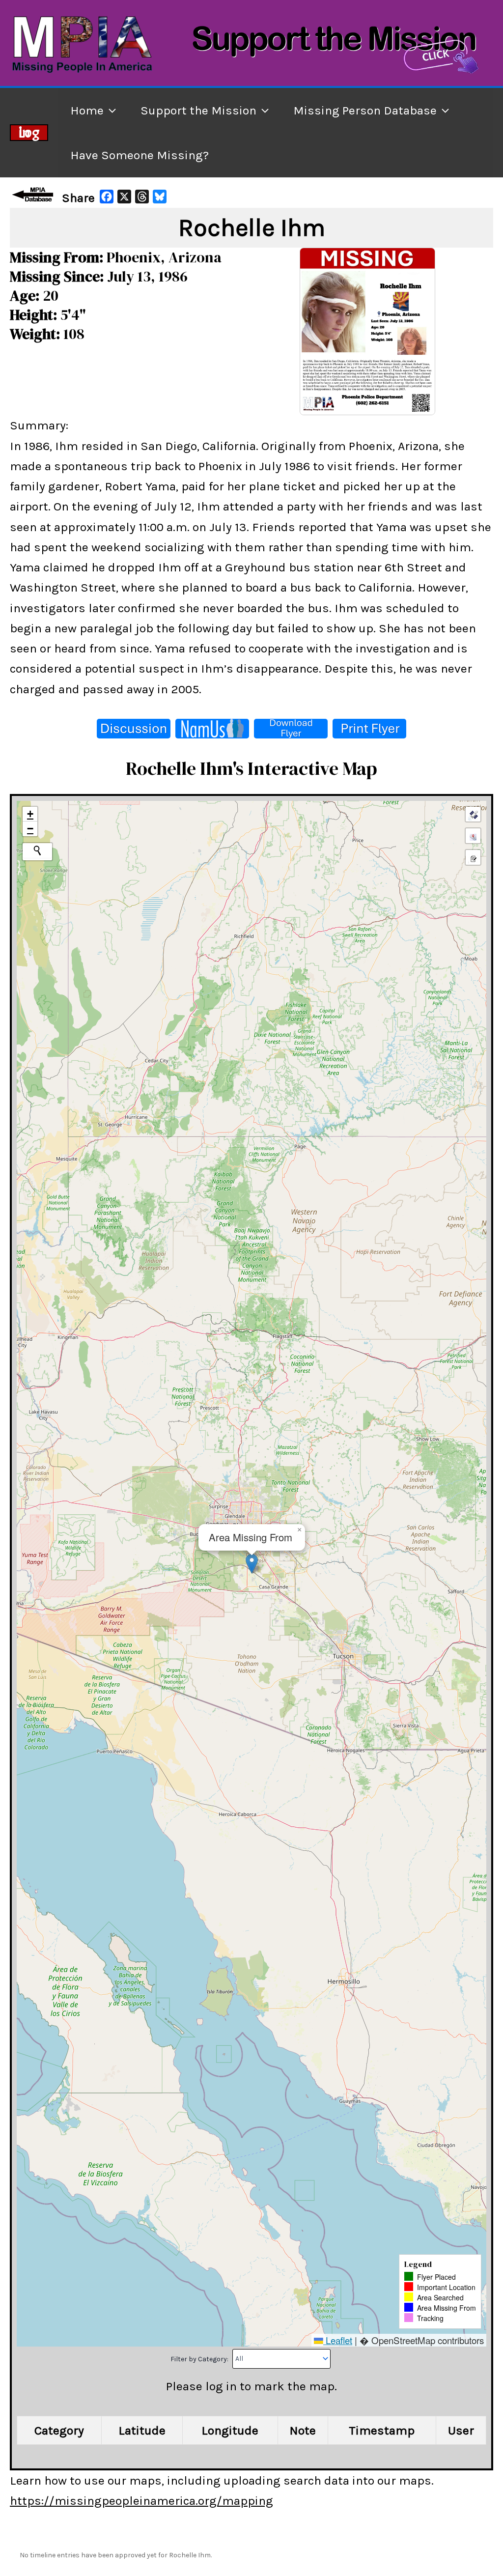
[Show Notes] (473, 857)
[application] (110, 110)
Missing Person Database (365, 110)
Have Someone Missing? (140, 155)
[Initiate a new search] (37, 850)
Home (87, 110)
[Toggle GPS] (473, 814)
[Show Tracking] (473, 836)
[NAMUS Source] (212, 729)
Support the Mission (198, 110)
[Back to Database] (34, 195)
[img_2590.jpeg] (367, 330)
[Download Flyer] (291, 729)
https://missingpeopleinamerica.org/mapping (141, 2501)
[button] (252, 1564)
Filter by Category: (200, 2359)
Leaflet (338, 2340)
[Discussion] (134, 729)
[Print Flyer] (369, 729)
